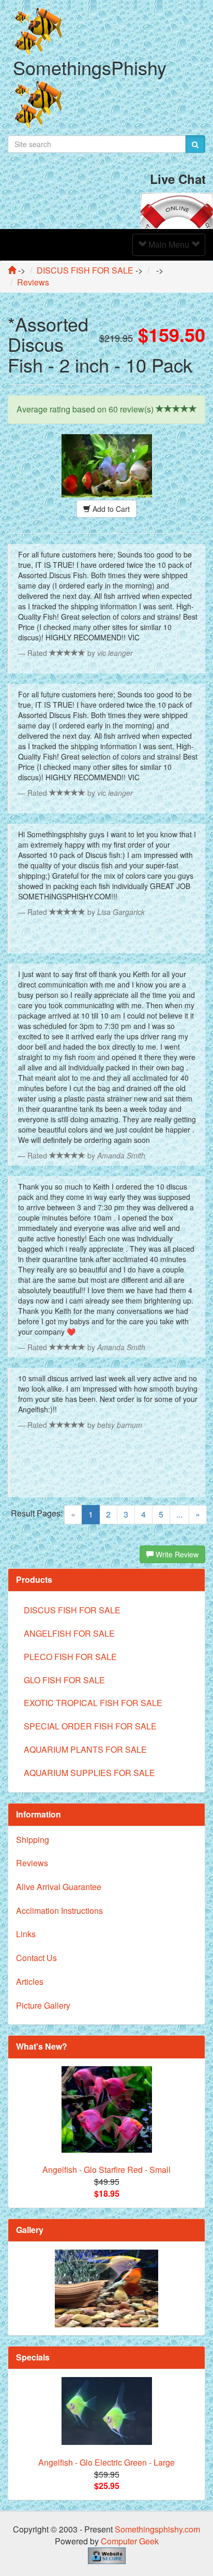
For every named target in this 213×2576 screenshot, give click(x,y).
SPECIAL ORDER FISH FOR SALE (90, 1726)
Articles (30, 1981)
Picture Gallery (43, 2005)
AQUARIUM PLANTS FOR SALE (85, 1749)
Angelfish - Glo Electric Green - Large (106, 2462)
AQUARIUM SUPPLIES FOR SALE (89, 1773)
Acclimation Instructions (59, 1910)
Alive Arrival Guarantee (59, 1887)
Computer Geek (130, 2541)
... (179, 1514)
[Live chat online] (177, 210)
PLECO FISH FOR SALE (70, 1657)
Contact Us (36, 1958)
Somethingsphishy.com (157, 2529)
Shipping (33, 1840)
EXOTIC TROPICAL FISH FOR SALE (93, 1703)
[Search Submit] (195, 144)
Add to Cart (110, 509)
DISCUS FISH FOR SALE (72, 1610)
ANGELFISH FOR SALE (69, 1633)
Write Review (176, 1554)
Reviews (32, 1863)
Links (26, 1934)
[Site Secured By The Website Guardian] (107, 2554)
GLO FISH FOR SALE (64, 1680)
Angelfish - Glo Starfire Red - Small (106, 2170)
